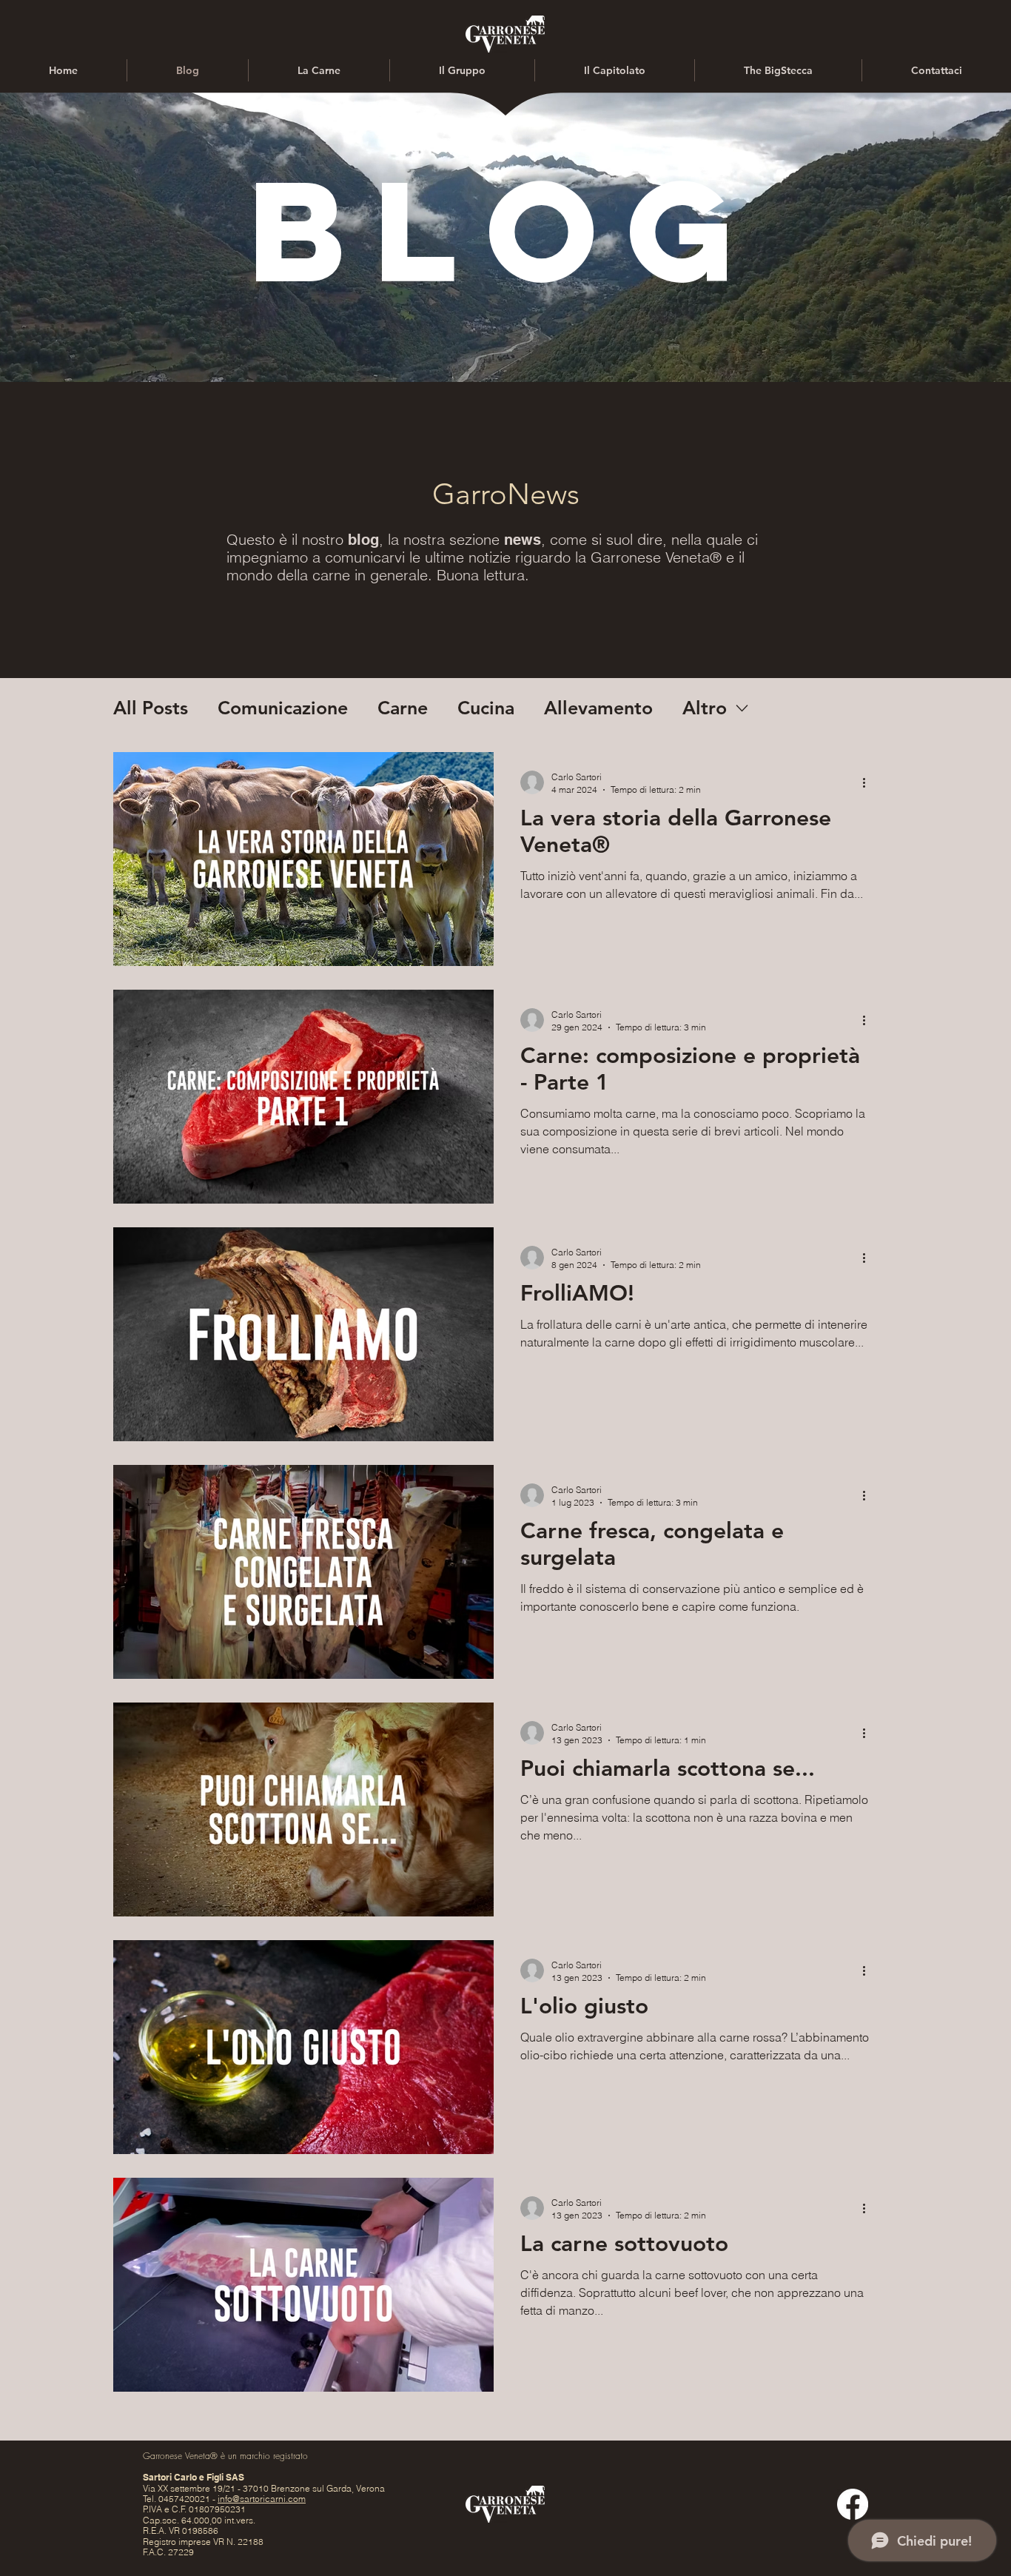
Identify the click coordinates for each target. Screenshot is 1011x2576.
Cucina (486, 708)
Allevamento (598, 708)
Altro (705, 708)
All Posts (151, 708)
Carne (403, 708)
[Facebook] (853, 2504)
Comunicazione (283, 708)
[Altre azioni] (869, 782)
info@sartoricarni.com (262, 2499)
